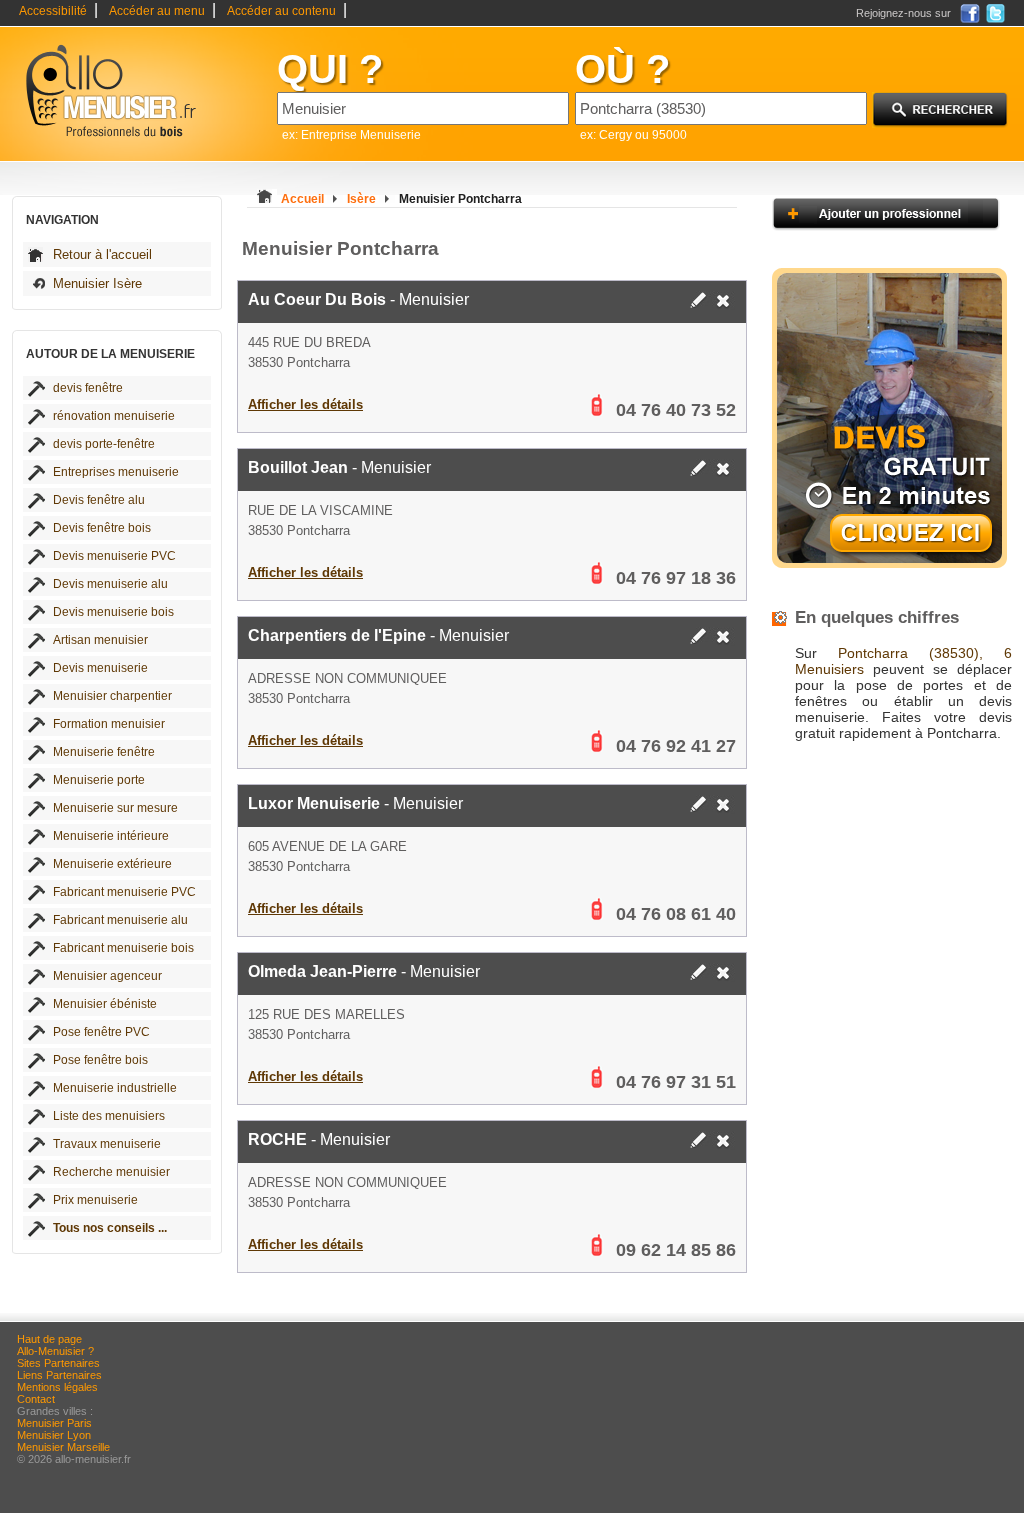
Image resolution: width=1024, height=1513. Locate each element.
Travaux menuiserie (107, 1144)
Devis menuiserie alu (110, 584)
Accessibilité (53, 11)
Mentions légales (57, 1387)
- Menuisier (358, 299)
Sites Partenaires (58, 1363)
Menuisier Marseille (63, 1447)
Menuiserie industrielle (115, 1088)
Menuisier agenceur (107, 976)
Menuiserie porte (99, 780)
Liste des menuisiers (109, 1116)
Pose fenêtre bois (100, 1060)
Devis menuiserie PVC (114, 556)
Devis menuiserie (100, 668)
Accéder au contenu (281, 11)
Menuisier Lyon (54, 1435)
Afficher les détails (305, 404)
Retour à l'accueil (102, 254)
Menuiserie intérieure (111, 836)
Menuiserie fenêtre (104, 752)
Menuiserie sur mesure (115, 808)
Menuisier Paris (54, 1423)
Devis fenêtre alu (99, 500)
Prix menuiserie (95, 1200)
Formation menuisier (109, 724)
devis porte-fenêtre (104, 444)
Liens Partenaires (59, 1375)
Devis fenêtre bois (102, 528)
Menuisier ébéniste (105, 1004)
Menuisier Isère (97, 283)
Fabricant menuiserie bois (123, 948)
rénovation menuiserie (114, 416)
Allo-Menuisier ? (55, 1351)
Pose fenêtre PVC (101, 1032)
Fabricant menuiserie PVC (124, 892)
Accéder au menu (157, 11)
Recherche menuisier (111, 1172)
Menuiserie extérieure (112, 864)
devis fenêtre (88, 388)
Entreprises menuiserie (116, 472)
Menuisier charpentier (112, 696)
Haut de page (49, 1339)
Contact (36, 1399)
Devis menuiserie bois (113, 612)
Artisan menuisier (100, 640)
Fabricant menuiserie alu (120, 920)
